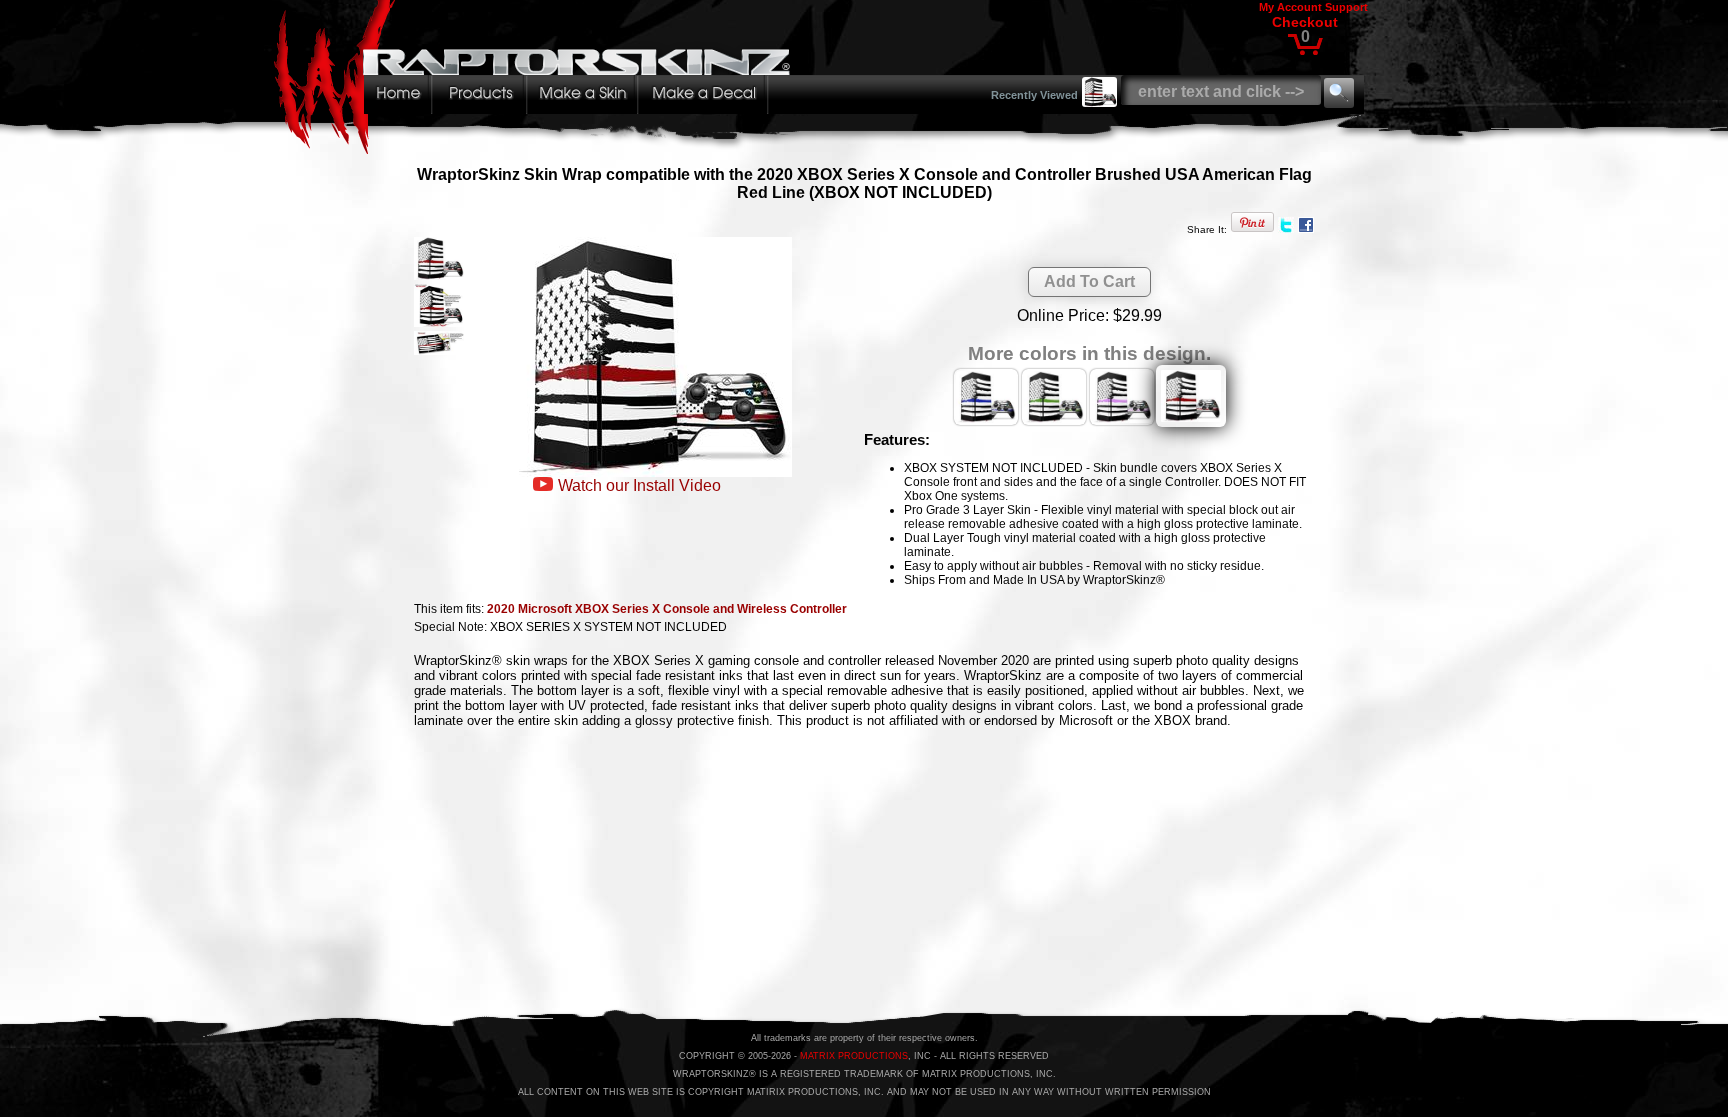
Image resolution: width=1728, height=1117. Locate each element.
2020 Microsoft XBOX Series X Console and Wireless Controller (667, 609)
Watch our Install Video (639, 485)
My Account (1290, 7)
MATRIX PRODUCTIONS (854, 1056)
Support (1346, 7)
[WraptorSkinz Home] (537, 148)
